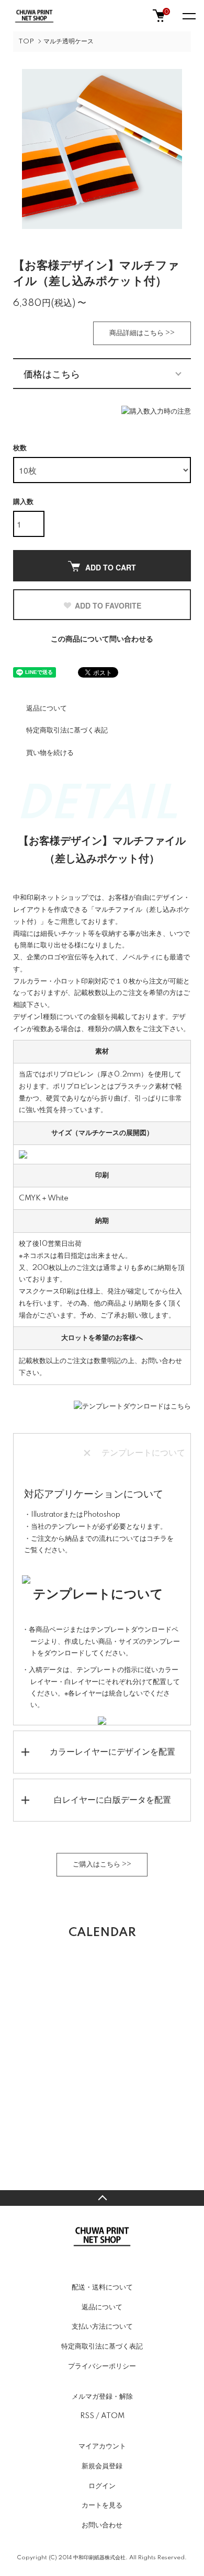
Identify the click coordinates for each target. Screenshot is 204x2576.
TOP (26, 42)
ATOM (113, 2416)
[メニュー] (188, 16)
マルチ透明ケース (69, 42)
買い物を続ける (50, 753)
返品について (47, 708)
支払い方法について (102, 2327)
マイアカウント (102, 2446)
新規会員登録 (102, 2466)
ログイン (102, 2486)
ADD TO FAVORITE (108, 605)
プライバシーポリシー (102, 2366)
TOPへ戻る (102, 2198)
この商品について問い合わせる (102, 639)
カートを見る (102, 2505)
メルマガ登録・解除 (102, 2397)
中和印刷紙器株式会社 (99, 2558)
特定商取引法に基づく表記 (67, 730)
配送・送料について (102, 2287)
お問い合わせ (102, 2525)
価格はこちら (52, 373)
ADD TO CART (111, 567)
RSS (87, 2416)
